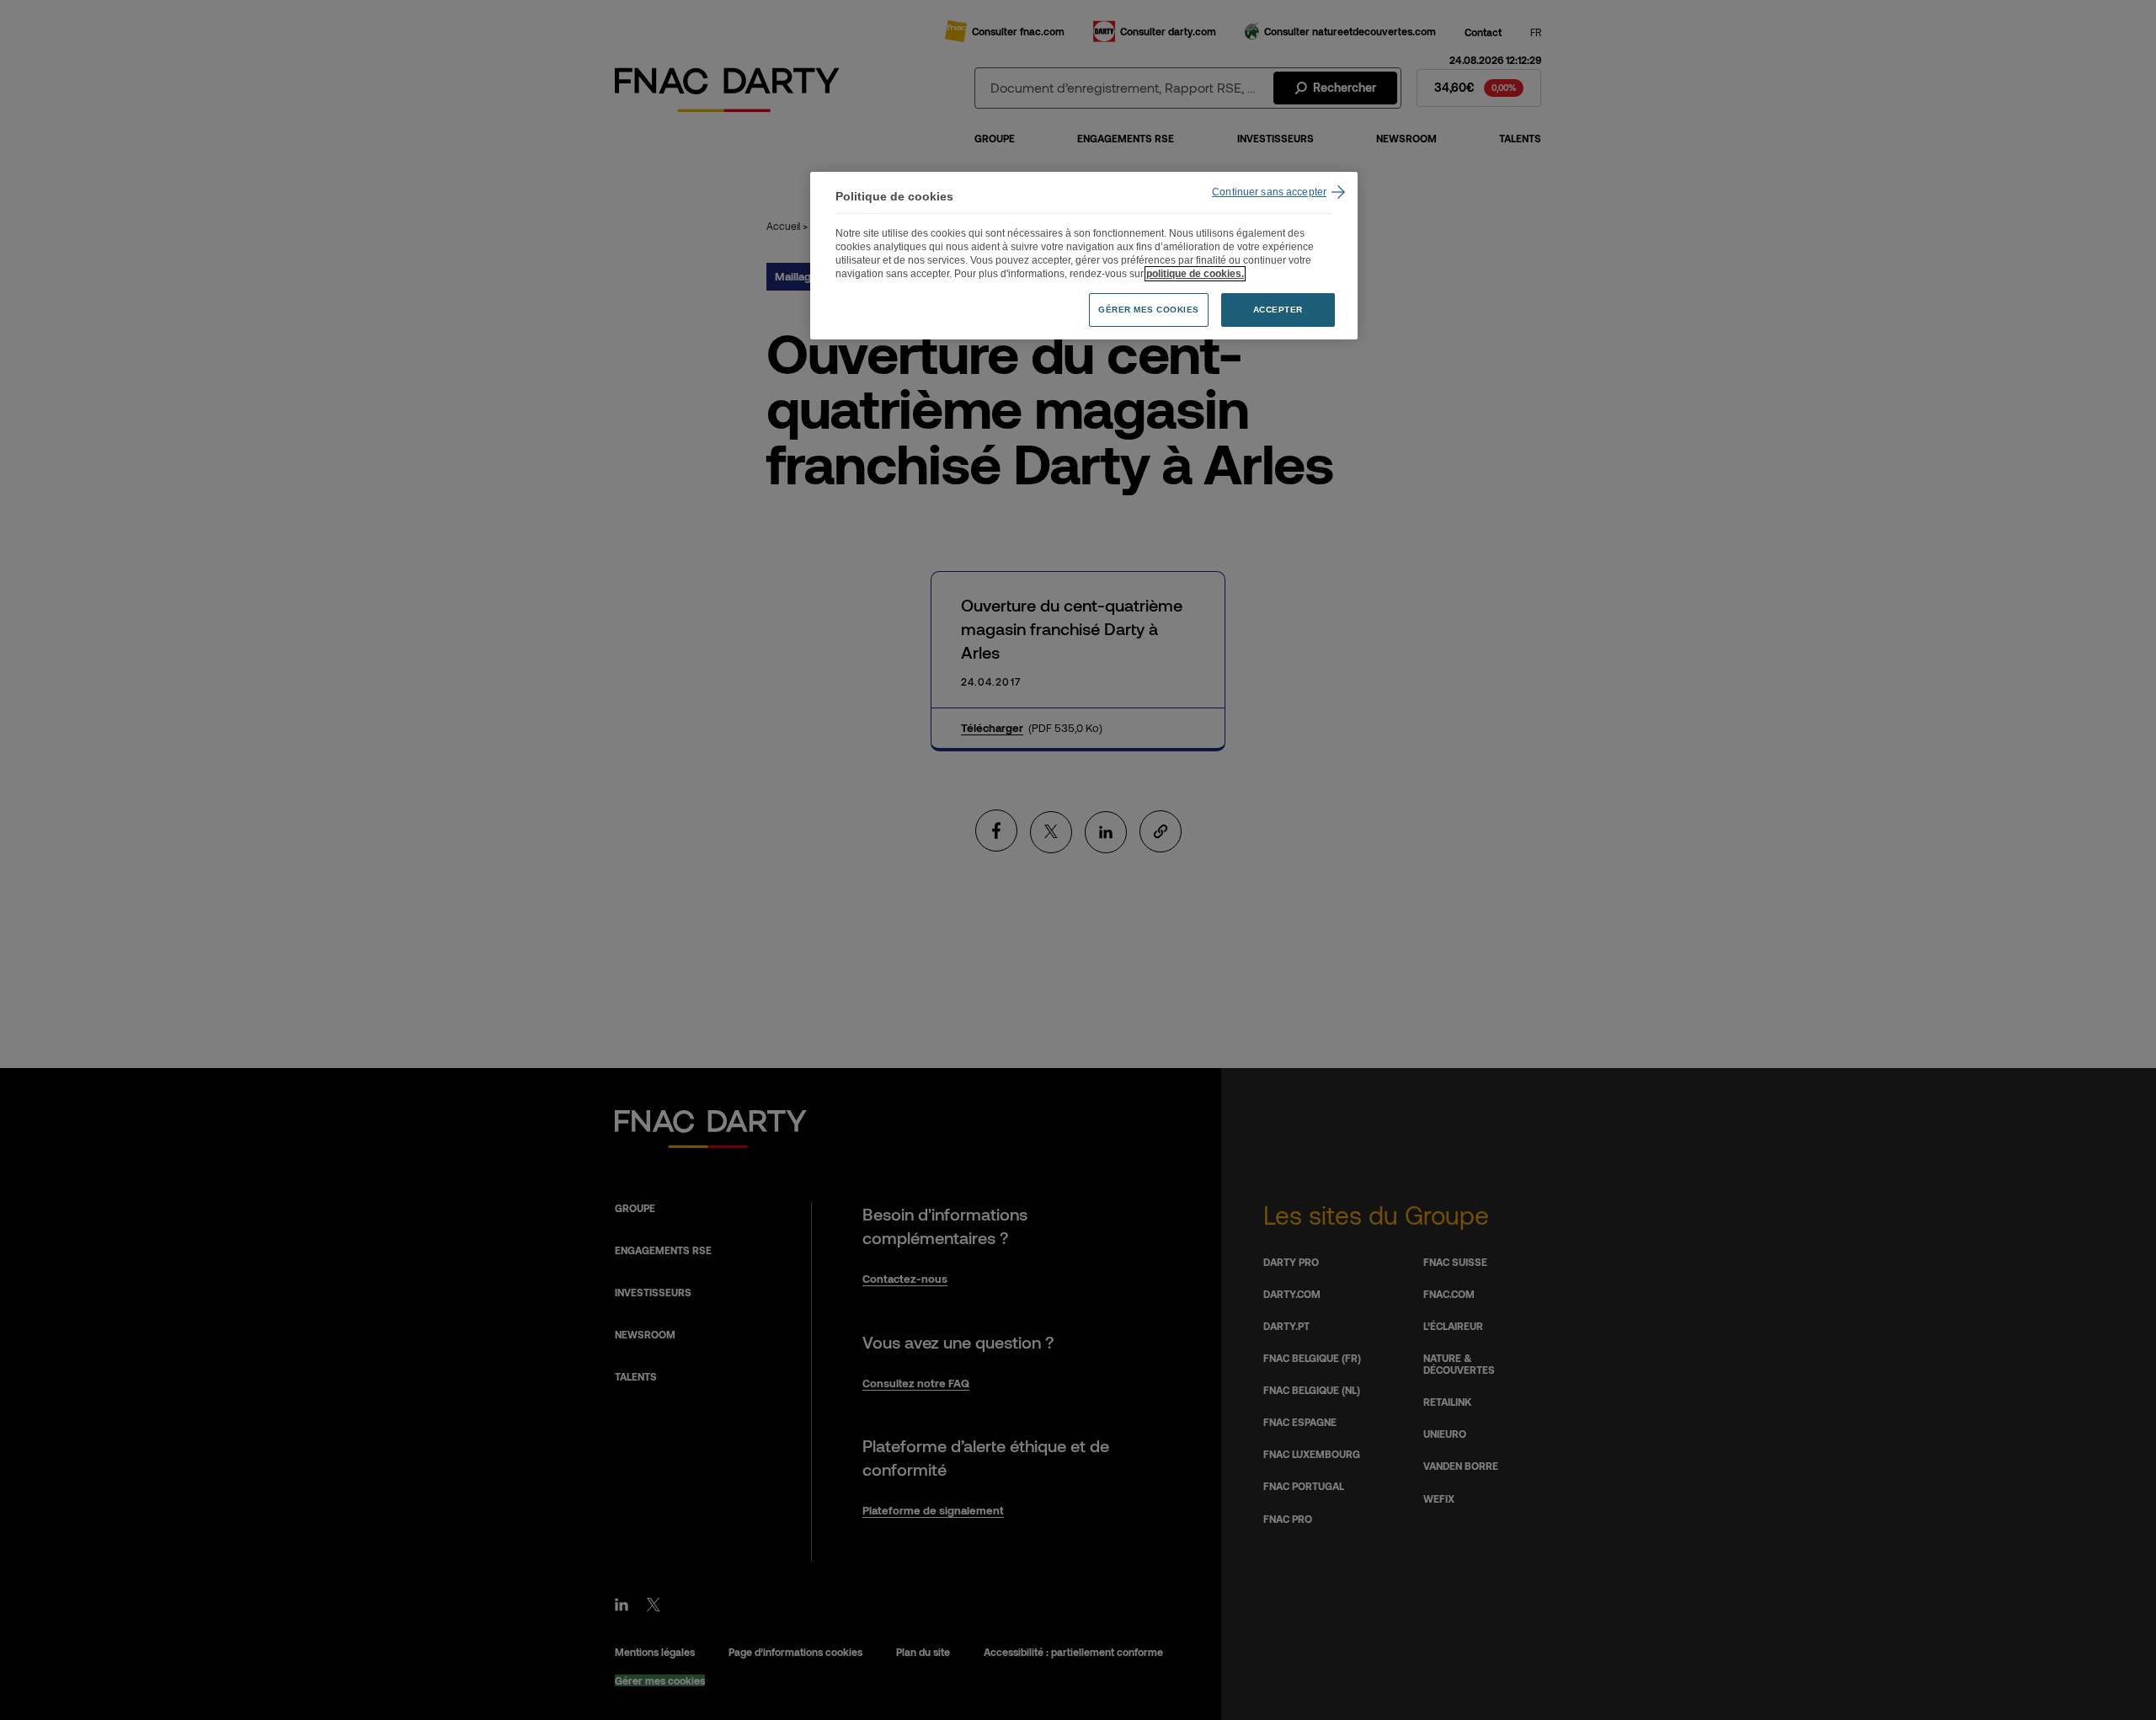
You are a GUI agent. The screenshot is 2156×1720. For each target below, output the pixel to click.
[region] (1084, 256)
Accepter (1278, 310)
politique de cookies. (1195, 274)
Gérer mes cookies (1149, 310)
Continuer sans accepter (1269, 192)
